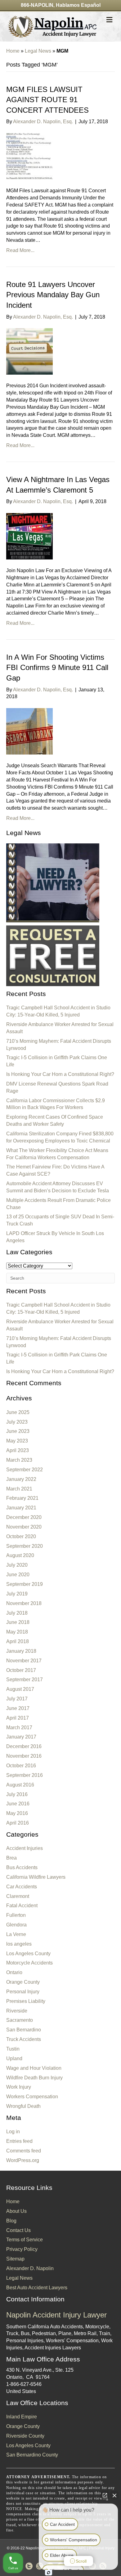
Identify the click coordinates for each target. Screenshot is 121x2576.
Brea (11, 1858)
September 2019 (25, 1584)
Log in (13, 2132)
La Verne (16, 1934)
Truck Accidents (24, 2039)
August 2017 (20, 1689)
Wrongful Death (23, 2106)
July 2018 (17, 1613)
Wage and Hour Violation (34, 2068)
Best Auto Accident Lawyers (37, 2288)
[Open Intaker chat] (49, 2573)
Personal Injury (23, 1992)
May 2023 (17, 1441)
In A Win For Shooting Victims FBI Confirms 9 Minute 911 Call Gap (57, 668)
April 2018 (18, 1641)
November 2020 (24, 1527)
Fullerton (16, 1915)
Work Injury (19, 2087)
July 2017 (17, 1699)
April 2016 (18, 1823)
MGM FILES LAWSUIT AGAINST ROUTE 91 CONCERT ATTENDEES (47, 100)
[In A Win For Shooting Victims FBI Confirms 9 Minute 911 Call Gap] (29, 731)
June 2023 (18, 1431)
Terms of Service (25, 2240)
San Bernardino (24, 2030)
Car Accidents (22, 1887)
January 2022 (21, 1479)
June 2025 (18, 1412)
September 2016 (25, 1775)
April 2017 (18, 1718)
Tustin (13, 2049)
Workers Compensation (32, 2097)
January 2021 (21, 1508)
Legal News (38, 51)
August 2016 (20, 1785)
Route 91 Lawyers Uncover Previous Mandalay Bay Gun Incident (53, 295)
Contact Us (18, 2230)
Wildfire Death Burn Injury (34, 2078)
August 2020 (20, 1555)
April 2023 (18, 1450)
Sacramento (20, 2020)
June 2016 (18, 1804)
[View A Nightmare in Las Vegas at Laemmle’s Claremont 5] (29, 536)
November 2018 (24, 1603)
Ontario (14, 1972)
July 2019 (17, 1594)
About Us (16, 2211)
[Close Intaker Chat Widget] (114, 2495)
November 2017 (24, 1661)
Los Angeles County (28, 1954)
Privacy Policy (22, 2249)
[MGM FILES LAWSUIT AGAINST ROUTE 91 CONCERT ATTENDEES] (29, 156)
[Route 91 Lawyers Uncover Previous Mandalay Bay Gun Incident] (29, 351)
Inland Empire (22, 2417)
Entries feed (19, 2141)
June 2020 (18, 1575)
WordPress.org (23, 2160)
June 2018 (18, 1622)
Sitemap (15, 2259)
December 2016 (24, 1746)
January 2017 (21, 1737)
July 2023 (17, 1422)
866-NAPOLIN (37, 5)
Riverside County (25, 2436)
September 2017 (25, 1680)
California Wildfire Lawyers (36, 1877)
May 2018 (17, 1632)
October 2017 (21, 1670)
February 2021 (22, 1498)
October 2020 (21, 1536)
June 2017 (18, 1708)
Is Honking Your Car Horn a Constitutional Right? (60, 1074)
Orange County (23, 1982)
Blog (11, 2221)
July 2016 (17, 1794)
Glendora (16, 1925)
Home (13, 51)
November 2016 (24, 1756)
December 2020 (24, 1517)
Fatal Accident (22, 1906)
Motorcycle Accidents (29, 1963)
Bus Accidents (22, 1867)
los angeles (19, 1944)
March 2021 (19, 1489)
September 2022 (25, 1470)
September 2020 (25, 1546)
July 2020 (17, 1565)
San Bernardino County (32, 2455)
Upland (14, 2058)
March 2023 (19, 1460)
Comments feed (24, 2151)
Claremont (18, 1896)
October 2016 (21, 1766)
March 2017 (19, 1727)
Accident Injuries (25, 1848)
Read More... (20, 250)
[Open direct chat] (105, 2495)
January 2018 (21, 1651)
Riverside (17, 2011)
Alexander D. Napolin (30, 2268)
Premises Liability (26, 2001)
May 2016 (17, 1813)
